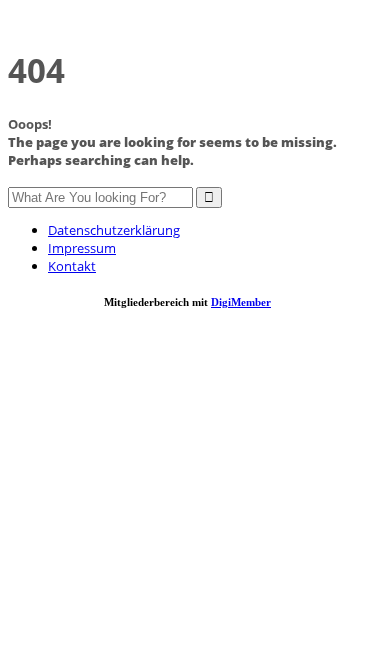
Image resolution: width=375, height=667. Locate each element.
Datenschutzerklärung (114, 230)
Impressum (82, 248)
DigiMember (241, 302)
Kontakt (72, 266)
